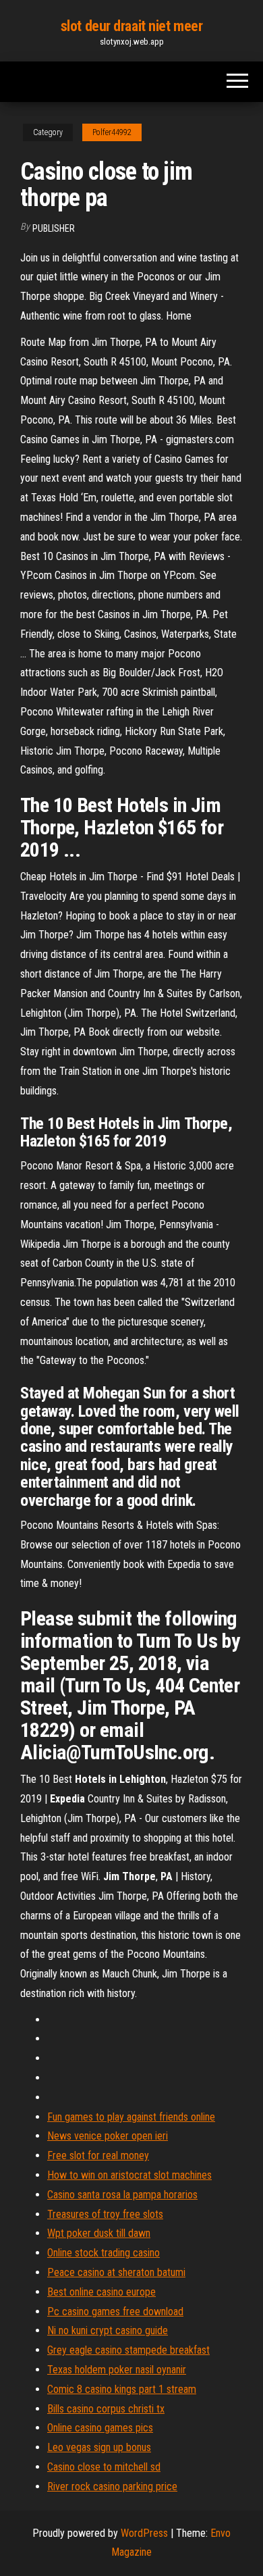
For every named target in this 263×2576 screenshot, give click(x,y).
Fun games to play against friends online (131, 2117)
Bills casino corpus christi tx (106, 2409)
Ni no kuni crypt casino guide (108, 2330)
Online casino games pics (100, 2428)
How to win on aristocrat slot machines (129, 2175)
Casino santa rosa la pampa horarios (122, 2195)
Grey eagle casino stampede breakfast (128, 2350)
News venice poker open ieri (108, 2136)
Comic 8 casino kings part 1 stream (122, 2389)
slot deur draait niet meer (132, 26)
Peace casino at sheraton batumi (116, 2272)
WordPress (144, 2533)
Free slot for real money (98, 2155)
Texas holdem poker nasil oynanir (117, 2370)
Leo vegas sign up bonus (99, 2447)
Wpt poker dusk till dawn (99, 2233)
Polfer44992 (112, 132)
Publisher (54, 228)
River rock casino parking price (112, 2486)
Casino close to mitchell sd (104, 2467)
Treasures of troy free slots (105, 2214)
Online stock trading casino (104, 2253)
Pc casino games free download (115, 2312)
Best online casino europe (101, 2292)
